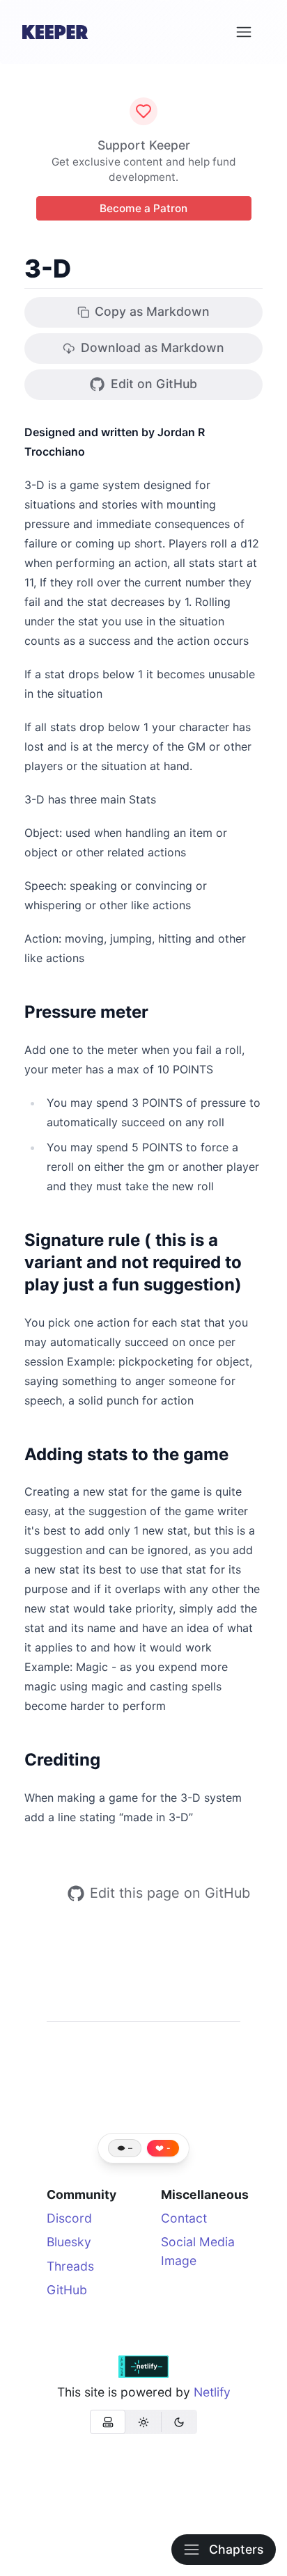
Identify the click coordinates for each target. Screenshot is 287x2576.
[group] (143, 2422)
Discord (69, 2218)
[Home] (55, 32)
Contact (184, 2218)
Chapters (236, 2549)
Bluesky (69, 2242)
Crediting (62, 1760)
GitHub (67, 2290)
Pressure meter (86, 1012)
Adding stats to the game (126, 1454)
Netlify (212, 2392)
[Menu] (244, 32)
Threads (70, 2266)
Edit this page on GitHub (170, 1893)
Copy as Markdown (152, 311)
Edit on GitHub (154, 384)
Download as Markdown (153, 347)
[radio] (108, 2422)
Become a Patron (143, 208)
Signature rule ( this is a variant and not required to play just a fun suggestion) (133, 1262)
